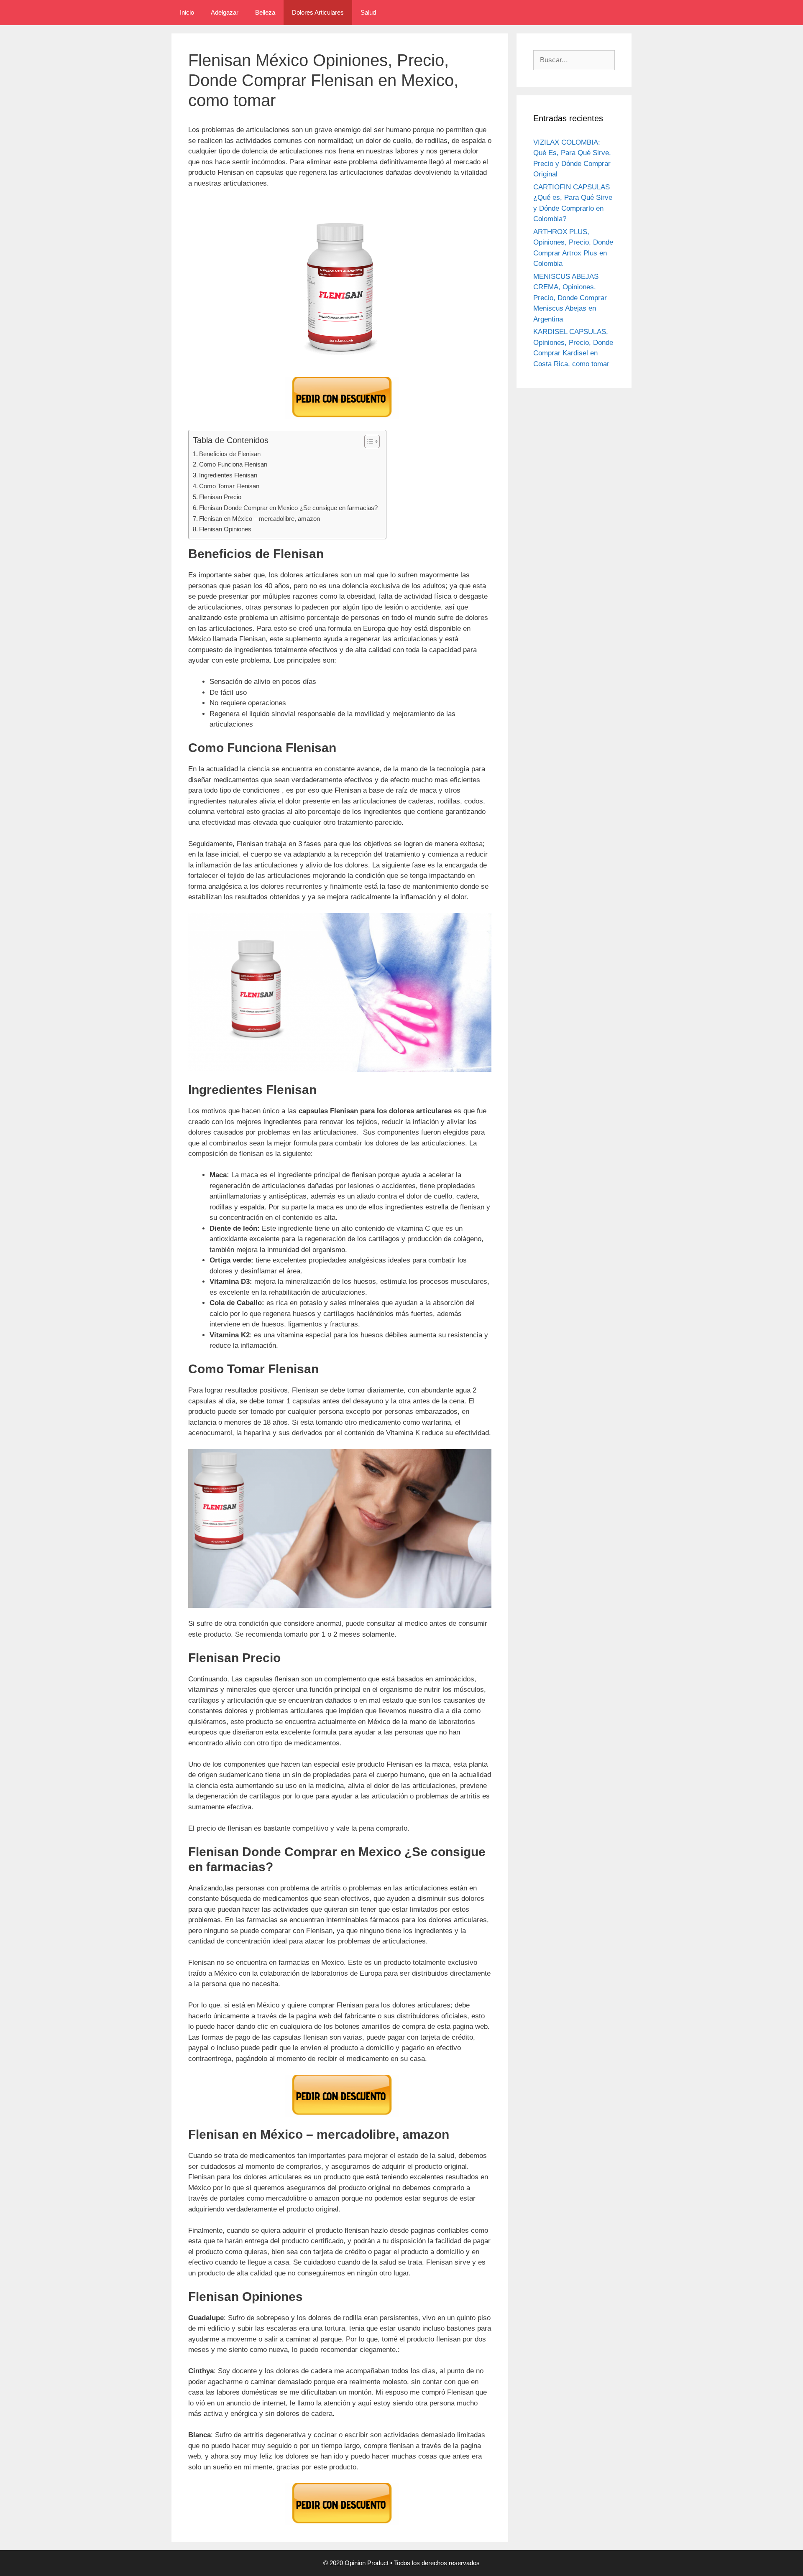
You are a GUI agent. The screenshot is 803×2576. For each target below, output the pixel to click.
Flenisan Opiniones (225, 529)
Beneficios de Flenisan (230, 454)
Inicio (187, 12)
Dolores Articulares (318, 12)
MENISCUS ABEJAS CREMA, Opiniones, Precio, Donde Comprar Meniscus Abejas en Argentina (570, 298)
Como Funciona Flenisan (233, 464)
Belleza (265, 12)
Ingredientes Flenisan (228, 475)
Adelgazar (225, 12)
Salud (368, 12)
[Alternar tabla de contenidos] (368, 441)
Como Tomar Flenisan (229, 486)
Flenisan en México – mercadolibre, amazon (260, 519)
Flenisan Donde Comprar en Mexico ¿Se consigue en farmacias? (288, 508)
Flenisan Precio (220, 497)
